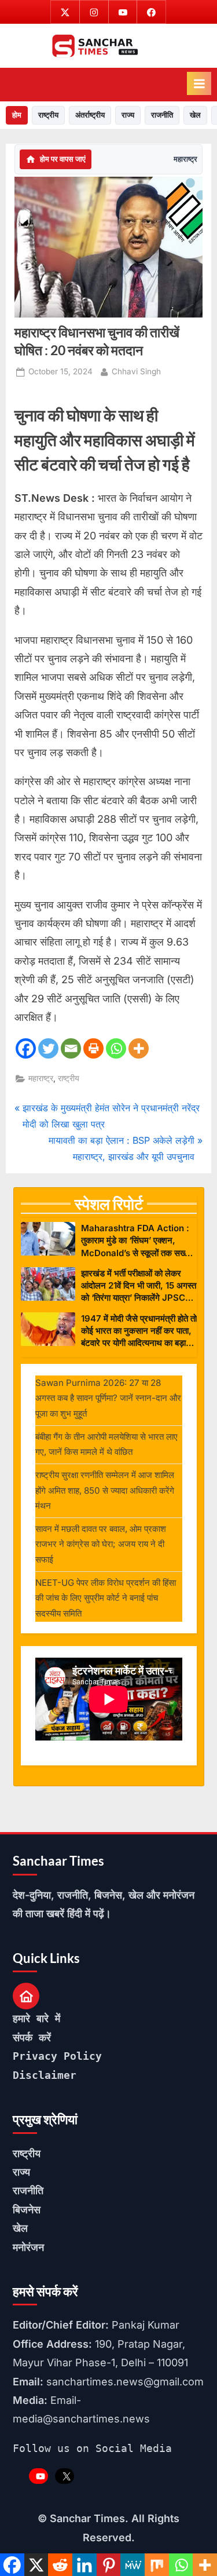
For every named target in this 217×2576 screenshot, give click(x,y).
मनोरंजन (28, 2247)
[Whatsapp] (116, 1048)
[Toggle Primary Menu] (199, 83)
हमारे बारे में (36, 2018)
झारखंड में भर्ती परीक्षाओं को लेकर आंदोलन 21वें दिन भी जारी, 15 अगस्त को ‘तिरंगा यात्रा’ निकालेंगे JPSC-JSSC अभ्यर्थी (139, 1286)
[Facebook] (26, 1048)
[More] (139, 1048)
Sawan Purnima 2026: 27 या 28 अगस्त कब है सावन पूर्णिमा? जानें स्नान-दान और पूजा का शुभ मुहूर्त (108, 1398)
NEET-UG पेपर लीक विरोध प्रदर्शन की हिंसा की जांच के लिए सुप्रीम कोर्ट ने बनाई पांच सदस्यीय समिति (106, 1598)
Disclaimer (45, 2075)
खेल (195, 115)
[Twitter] (48, 1048)
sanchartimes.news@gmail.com (125, 2382)
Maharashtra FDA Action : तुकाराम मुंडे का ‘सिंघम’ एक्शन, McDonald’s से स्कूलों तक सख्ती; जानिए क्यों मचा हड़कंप (137, 1241)
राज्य (128, 115)
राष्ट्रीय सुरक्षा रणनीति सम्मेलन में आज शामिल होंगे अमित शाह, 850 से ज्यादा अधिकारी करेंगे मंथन (105, 1490)
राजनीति (162, 115)
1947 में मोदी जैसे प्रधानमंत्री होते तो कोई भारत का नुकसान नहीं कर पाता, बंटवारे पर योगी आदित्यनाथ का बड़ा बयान (139, 1331)
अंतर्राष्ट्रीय (90, 115)
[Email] (71, 1048)
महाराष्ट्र (185, 159)
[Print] (93, 1048)
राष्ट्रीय (48, 115)
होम (17, 115)
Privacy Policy (57, 2056)
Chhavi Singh (136, 371)
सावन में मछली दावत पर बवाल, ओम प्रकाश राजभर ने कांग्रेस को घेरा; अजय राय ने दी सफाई (101, 1544)
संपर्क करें (32, 2037)
